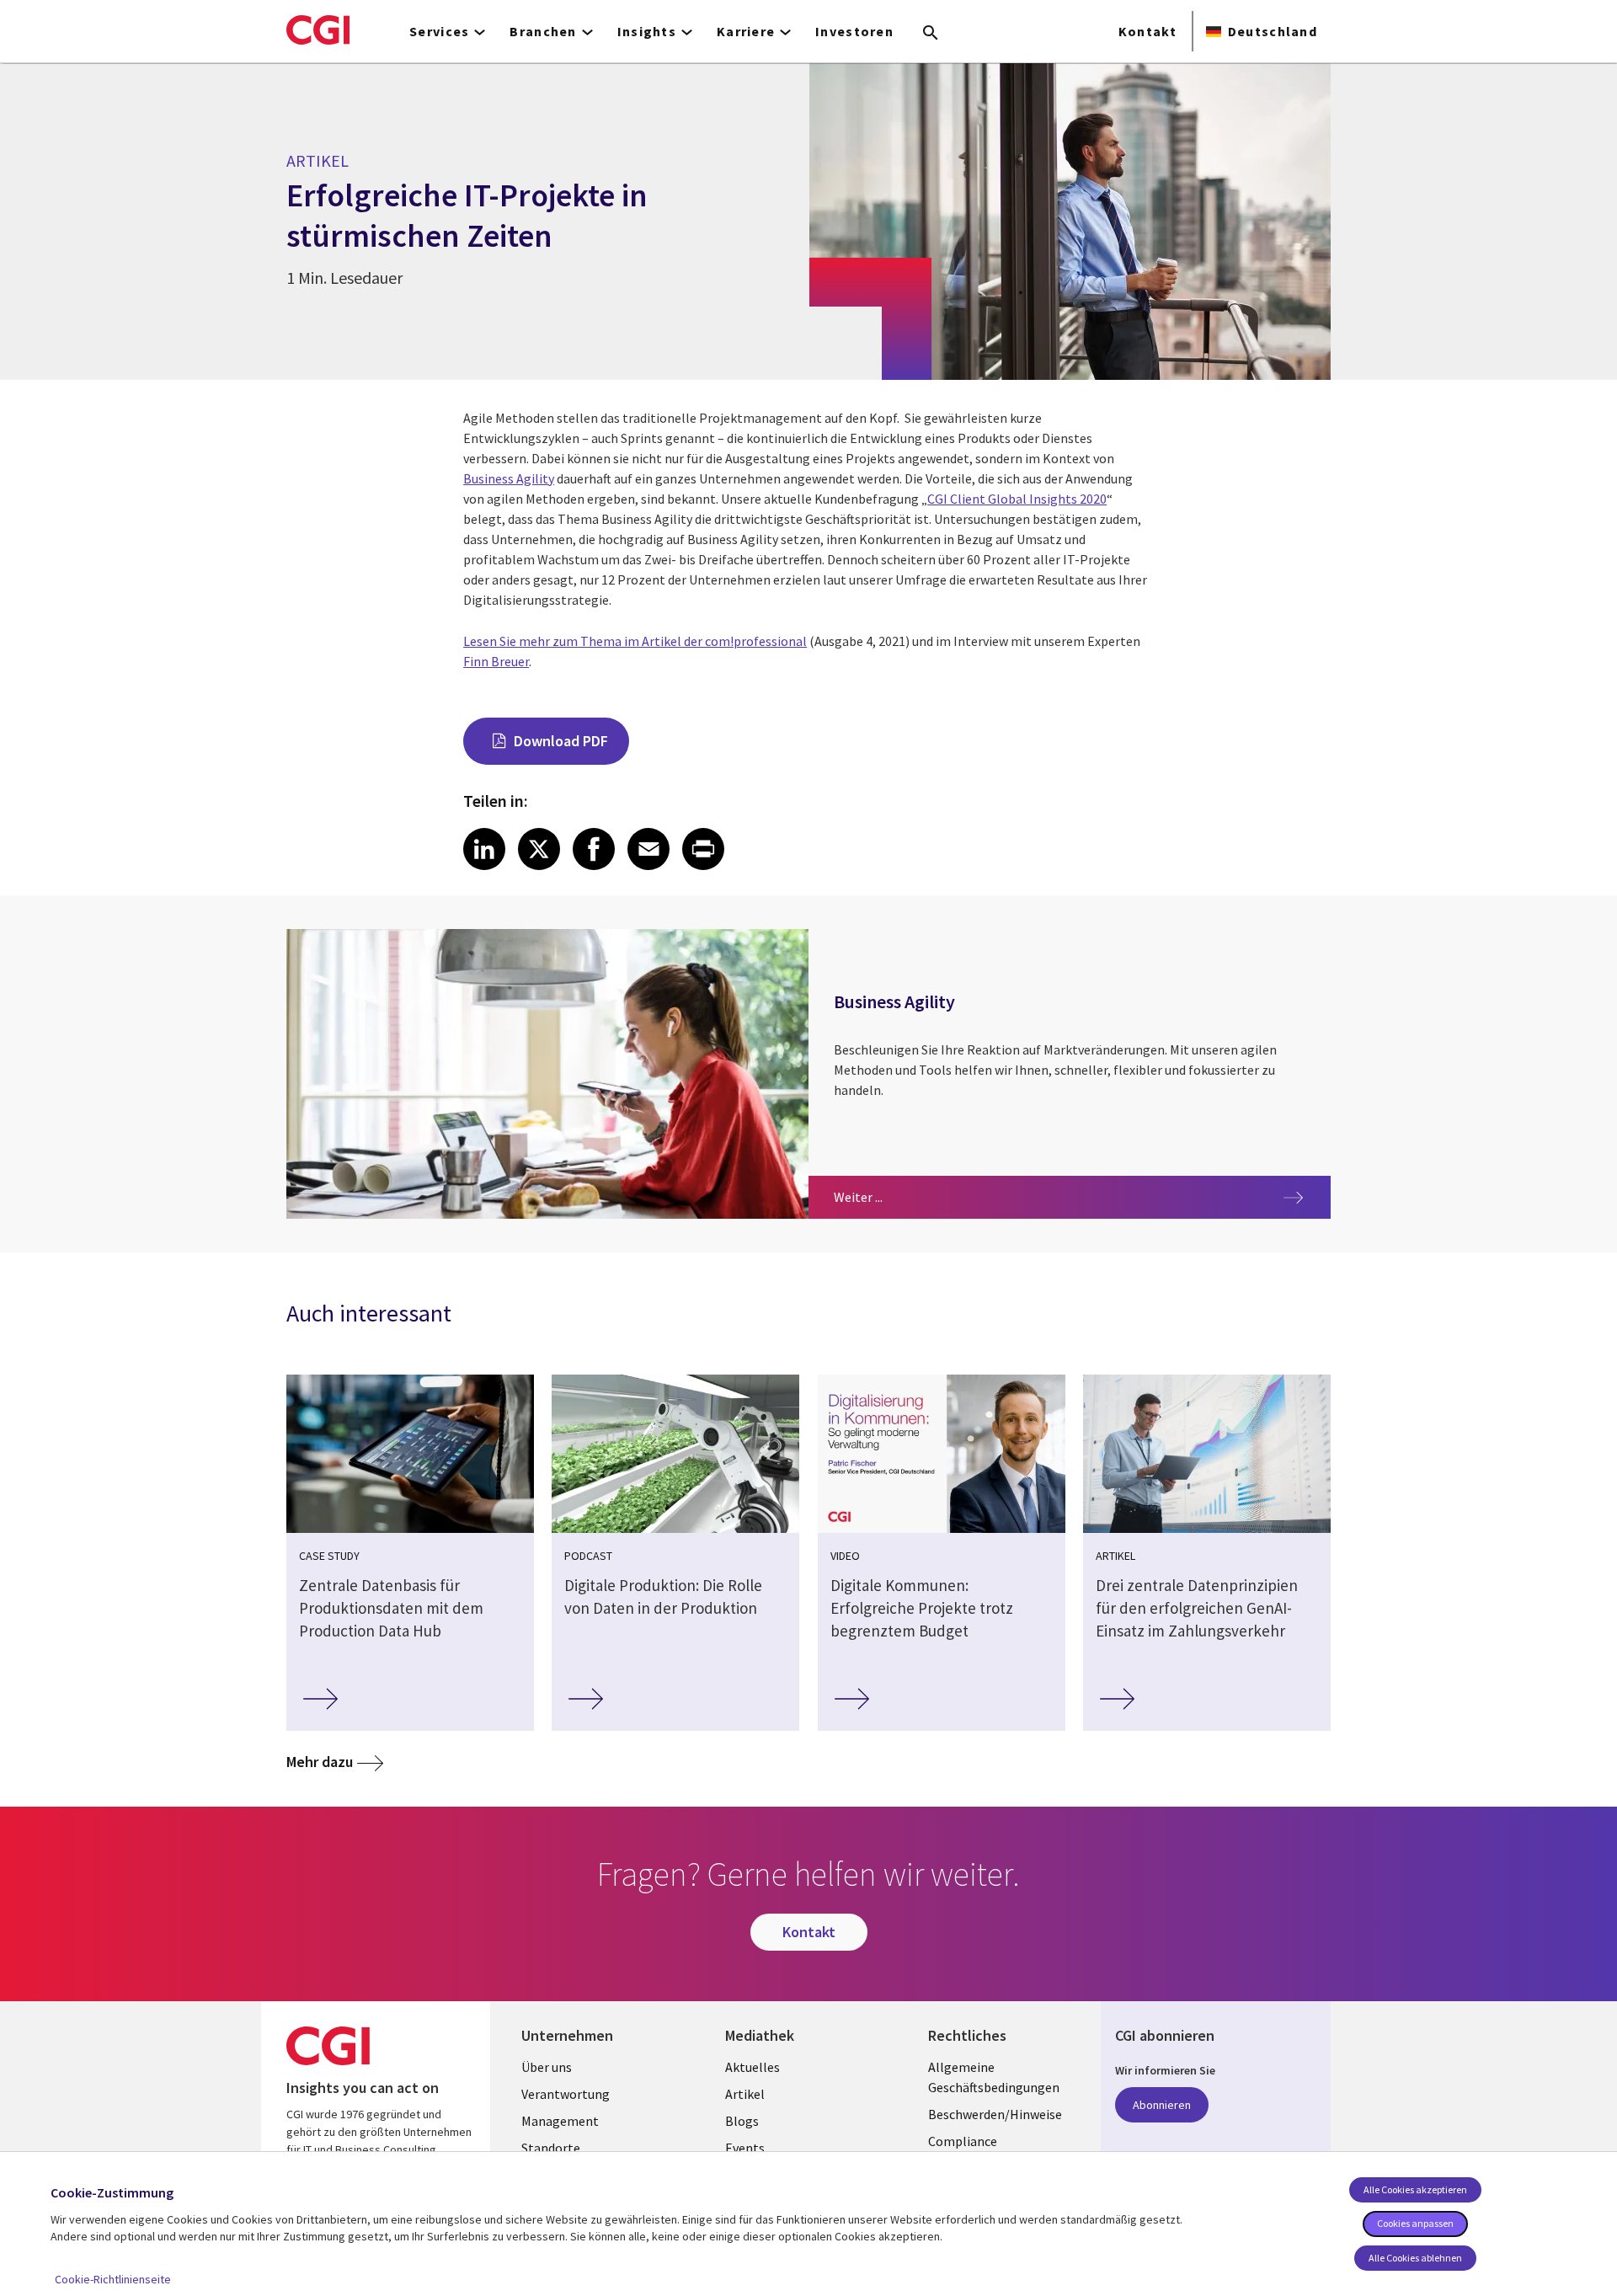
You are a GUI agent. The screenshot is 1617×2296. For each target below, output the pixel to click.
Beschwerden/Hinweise (995, 2114)
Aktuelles (752, 2067)
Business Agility (509, 478)
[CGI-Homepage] (318, 29)
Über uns (547, 2067)
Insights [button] (647, 31)
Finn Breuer (496, 661)
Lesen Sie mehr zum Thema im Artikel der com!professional (635, 641)
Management (560, 2121)
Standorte (551, 2148)
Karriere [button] (746, 31)
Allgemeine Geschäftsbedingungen (994, 2077)
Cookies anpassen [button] (1415, 2223)
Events (745, 2148)
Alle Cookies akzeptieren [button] (1415, 2189)
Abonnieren (1162, 2105)
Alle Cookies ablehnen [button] (1415, 2258)
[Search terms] (931, 34)
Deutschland (1273, 31)
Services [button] (439, 31)
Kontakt (1147, 31)
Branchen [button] (543, 31)
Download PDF (561, 741)
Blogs (742, 2121)
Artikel (745, 2094)
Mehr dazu (320, 1762)
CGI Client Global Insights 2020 (1017, 499)
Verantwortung (566, 2094)
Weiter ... (903, 1196)
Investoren (854, 31)
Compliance (963, 2141)
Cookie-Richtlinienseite (113, 2279)
